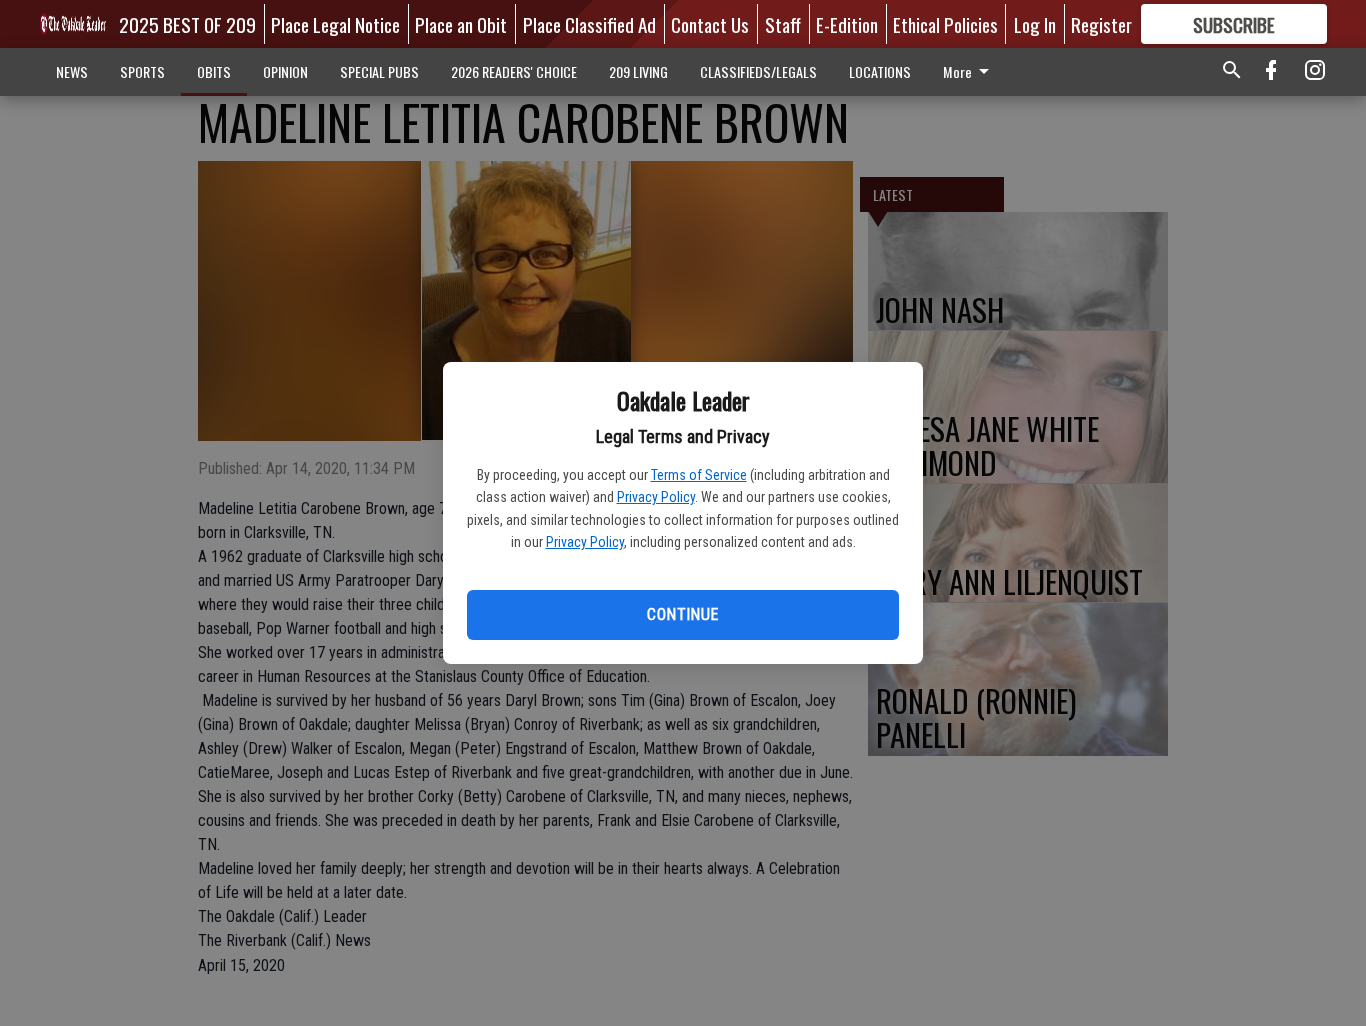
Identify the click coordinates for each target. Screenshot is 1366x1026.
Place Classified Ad (589, 24)
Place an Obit (461, 24)
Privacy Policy (656, 497)
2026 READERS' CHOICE (514, 71)
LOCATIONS (880, 71)
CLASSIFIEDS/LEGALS (758, 71)
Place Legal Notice (335, 24)
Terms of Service (699, 475)
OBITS (214, 71)
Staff (783, 24)
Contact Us (710, 24)
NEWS (72, 71)
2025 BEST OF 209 (187, 24)
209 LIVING (638, 71)
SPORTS (142, 71)
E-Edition (847, 24)
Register (1101, 24)
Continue (682, 614)
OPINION (285, 71)
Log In (1035, 24)
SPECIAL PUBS (379, 71)
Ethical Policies (945, 24)
